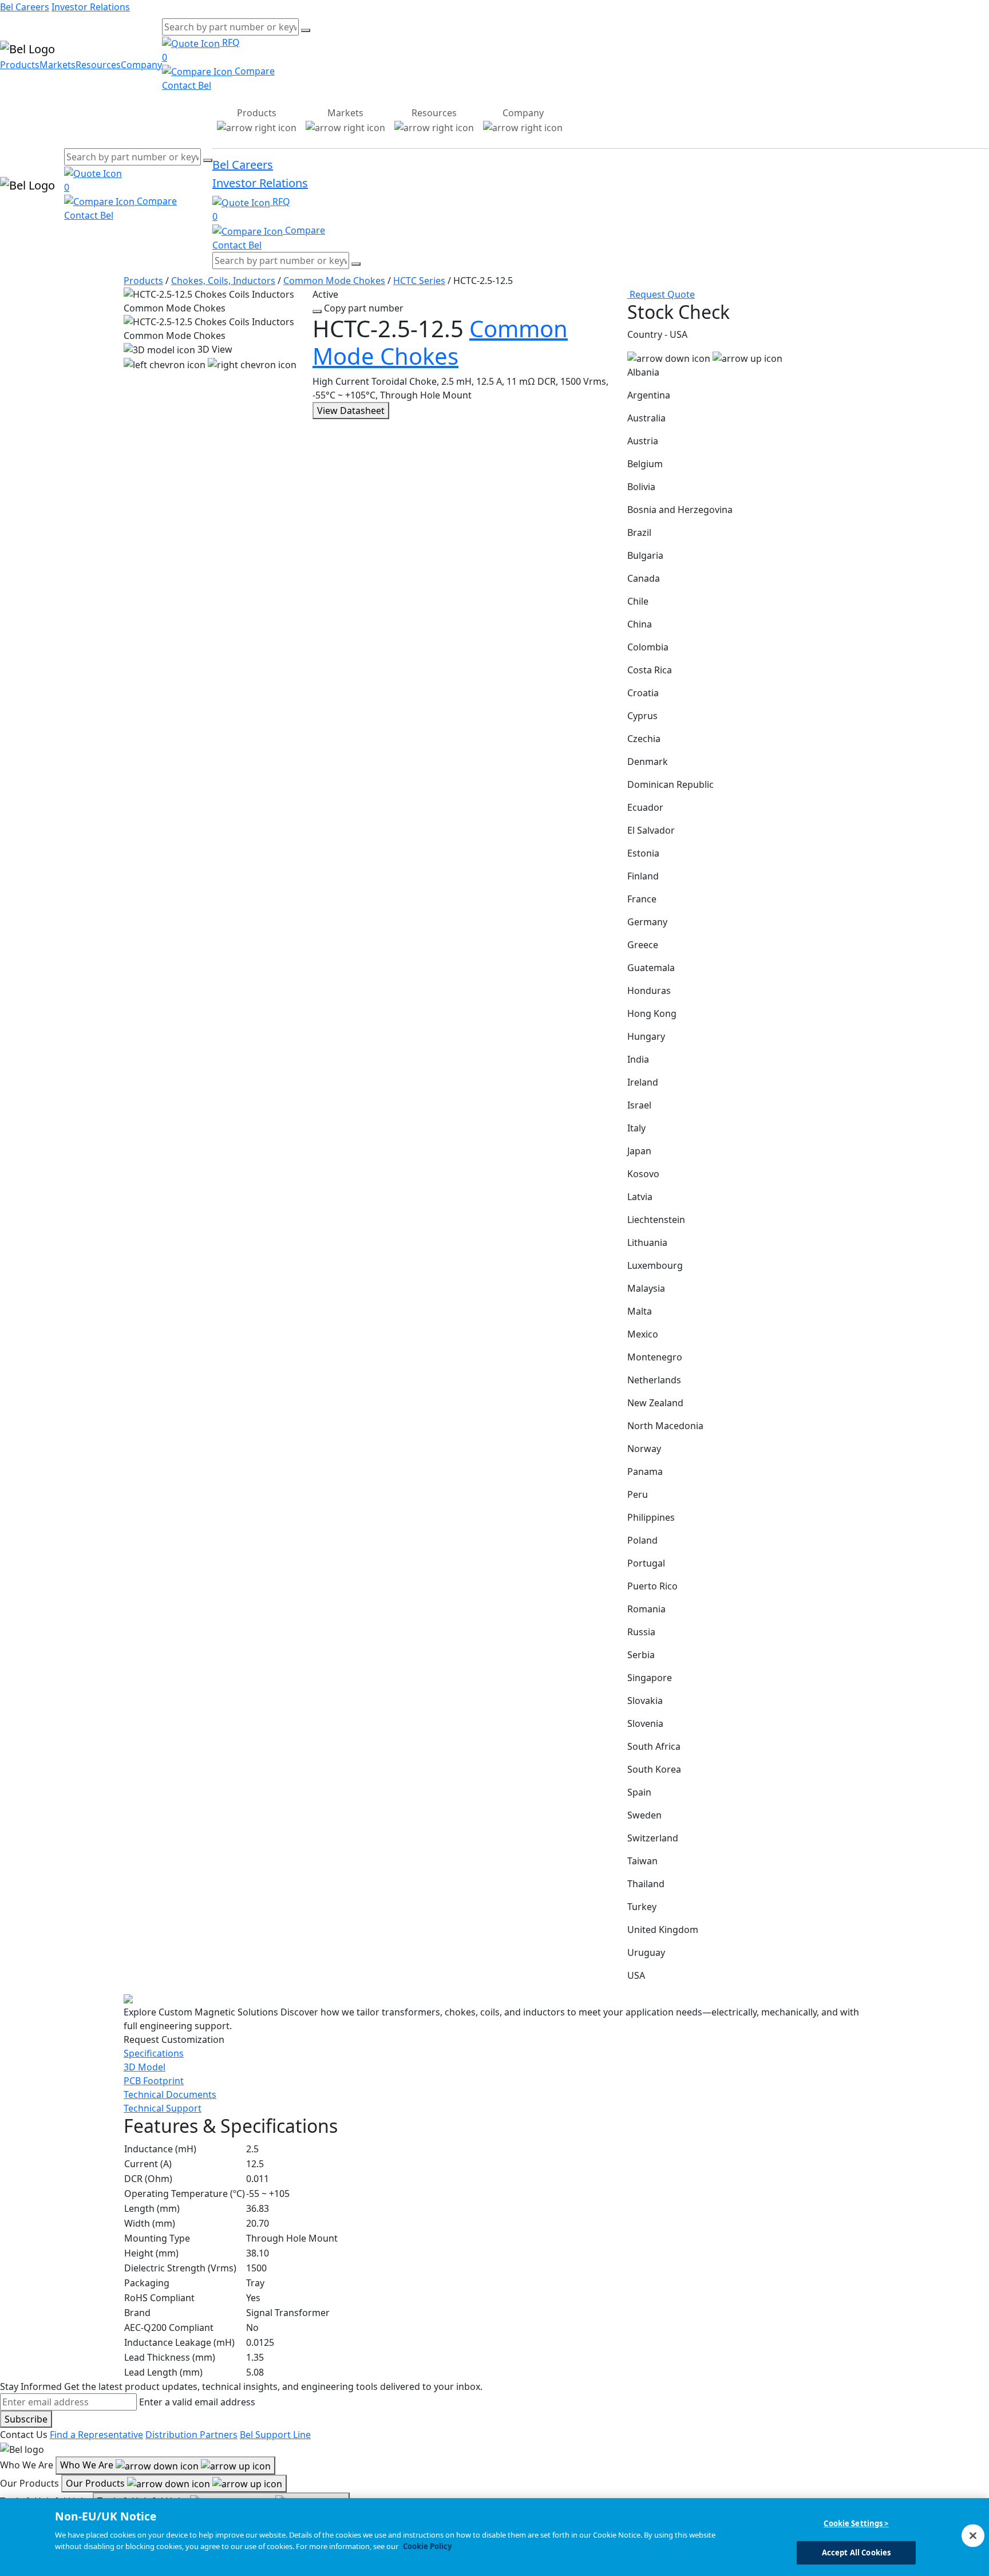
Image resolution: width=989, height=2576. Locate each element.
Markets (58, 65)
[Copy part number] (317, 311)
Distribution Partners (191, 2435)
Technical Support (163, 2108)
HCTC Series (419, 281)
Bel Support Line (275, 2435)
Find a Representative (96, 2435)
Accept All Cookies (856, 2552)
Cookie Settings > (856, 2523)
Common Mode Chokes (334, 281)
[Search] (306, 30)
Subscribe (26, 2419)
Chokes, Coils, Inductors (223, 281)
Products (20, 65)
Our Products (96, 2483)
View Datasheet (351, 411)
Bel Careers (25, 7)
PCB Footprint (154, 2081)
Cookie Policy (427, 2546)
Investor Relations (91, 7)
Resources (98, 65)
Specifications (154, 2053)
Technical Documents (170, 2094)
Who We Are (88, 2465)
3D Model (145, 2067)
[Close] (973, 2535)
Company (141, 65)
